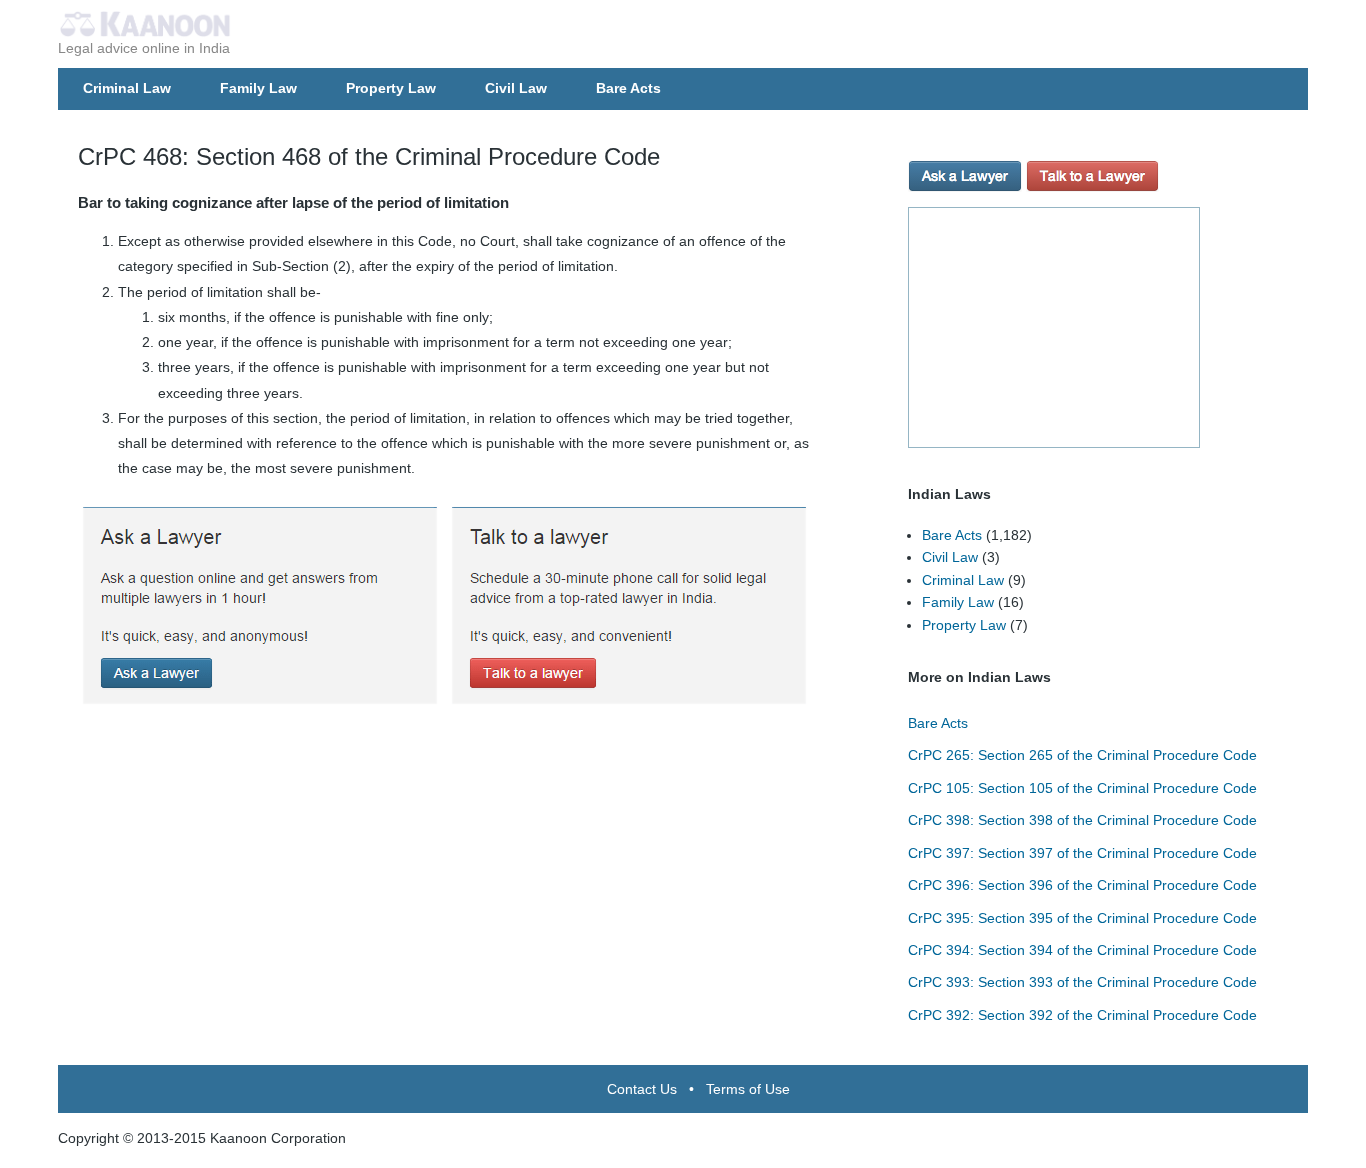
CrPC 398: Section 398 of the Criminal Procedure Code (1082, 820)
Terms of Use (748, 1089)
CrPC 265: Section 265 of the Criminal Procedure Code (1082, 755)
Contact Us (642, 1089)
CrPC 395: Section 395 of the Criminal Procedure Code (1082, 918)
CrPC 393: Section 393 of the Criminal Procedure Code (1082, 982)
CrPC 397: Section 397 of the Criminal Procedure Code (1082, 853)
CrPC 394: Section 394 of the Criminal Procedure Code (1082, 950)
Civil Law (516, 88)
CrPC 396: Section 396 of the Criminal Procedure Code (1082, 885)
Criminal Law (127, 88)
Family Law (258, 88)
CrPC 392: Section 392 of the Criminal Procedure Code (1082, 1015)
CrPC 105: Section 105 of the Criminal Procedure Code (1082, 788)
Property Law (391, 88)
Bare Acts (628, 88)
